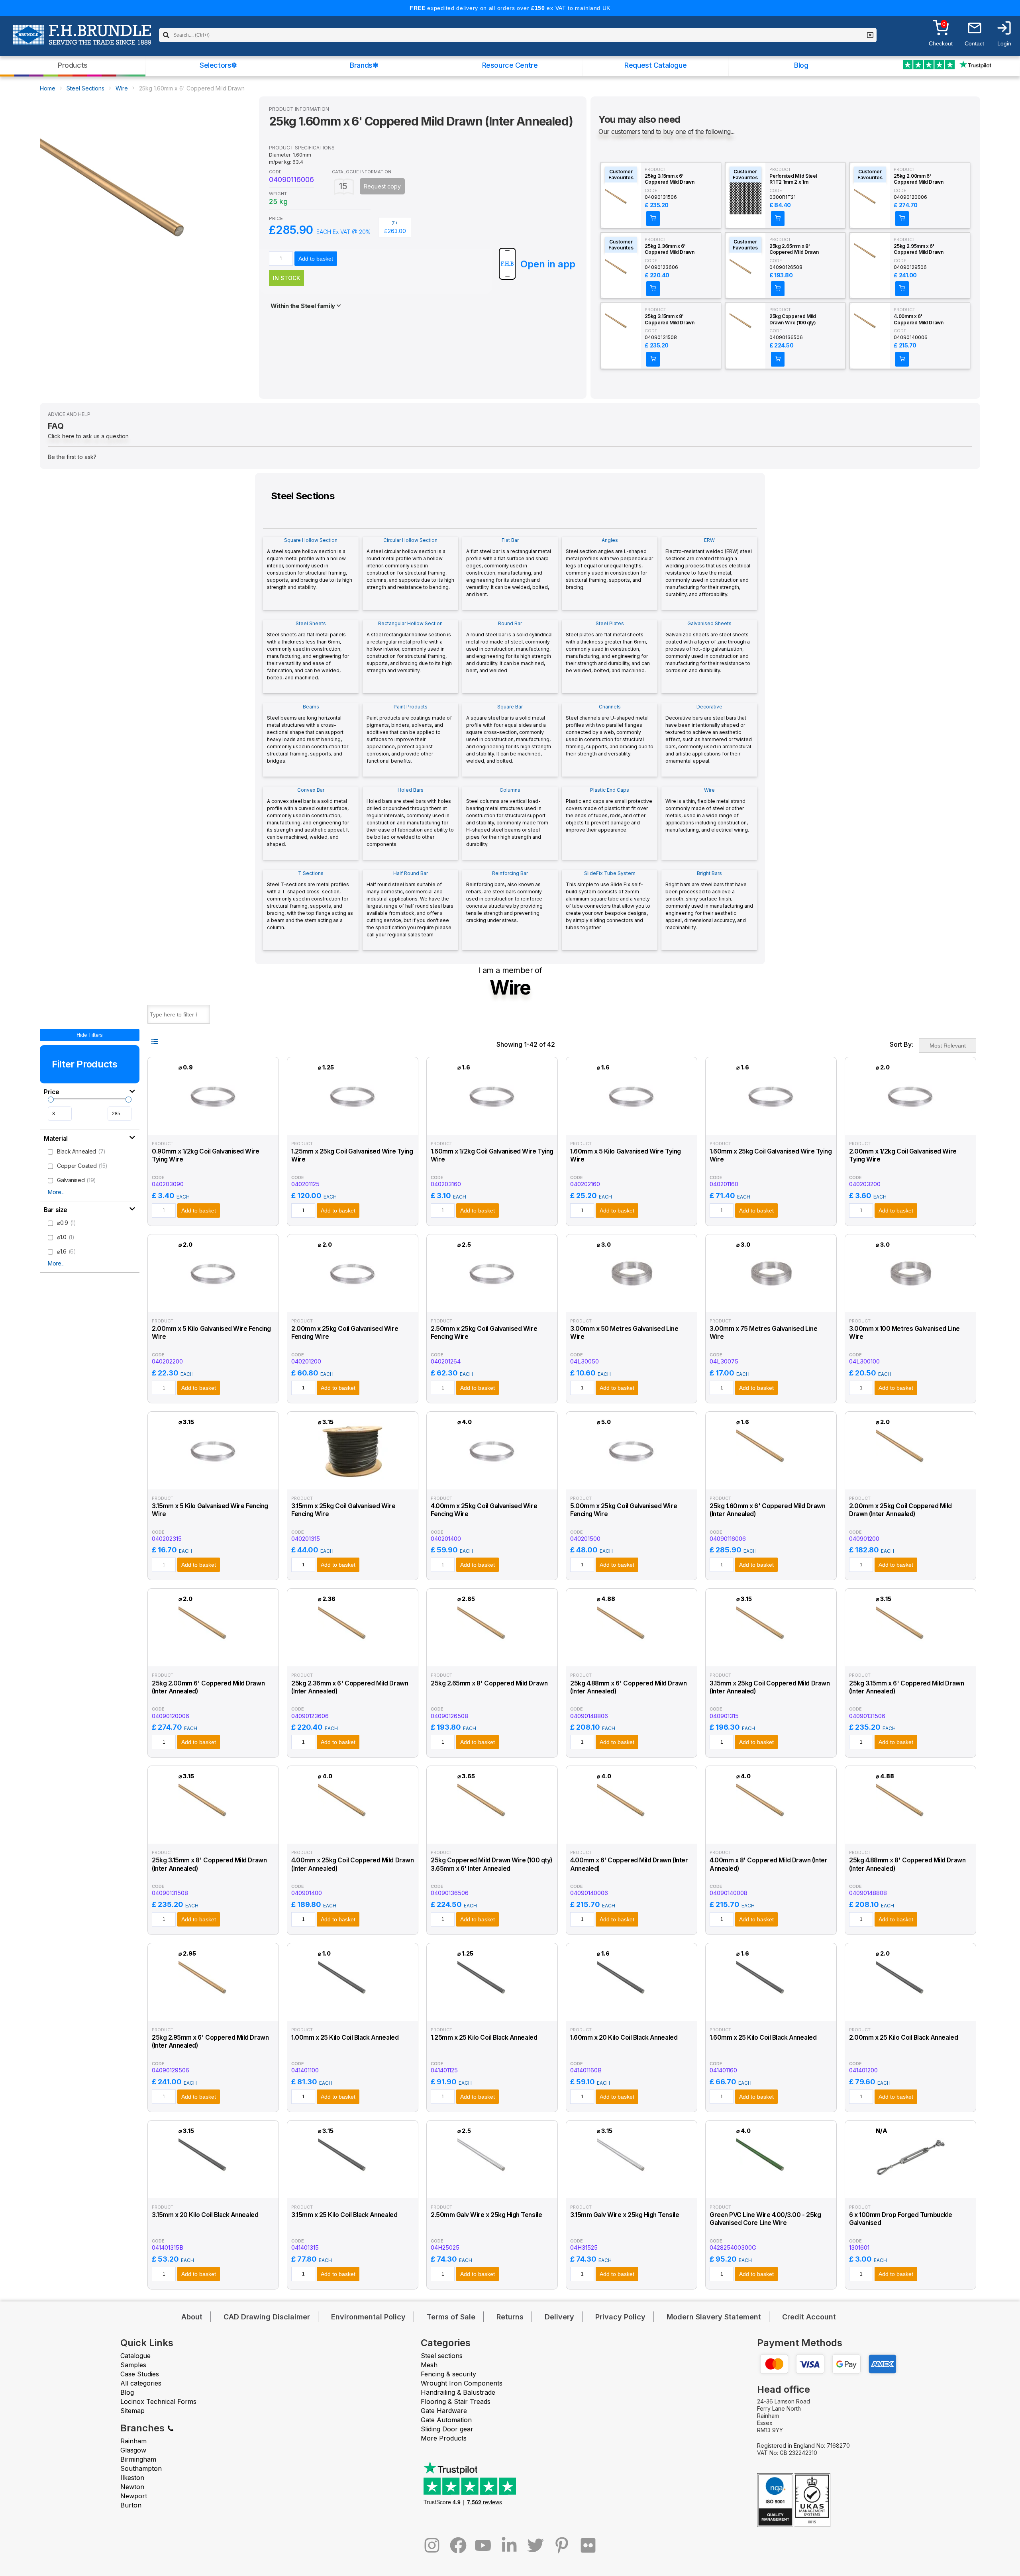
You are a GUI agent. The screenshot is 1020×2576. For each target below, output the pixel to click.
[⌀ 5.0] (632, 1482)
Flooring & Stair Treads (456, 2401)
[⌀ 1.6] (492, 1127)
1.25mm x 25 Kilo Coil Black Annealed (484, 2037)
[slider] (51, 1100)
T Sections (310, 900)
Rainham (133, 2441)
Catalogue (135, 2356)
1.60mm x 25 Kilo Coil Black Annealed (763, 2037)
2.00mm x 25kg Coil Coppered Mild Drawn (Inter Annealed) (900, 1510)
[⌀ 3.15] (213, 1482)
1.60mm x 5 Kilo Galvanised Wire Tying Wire (626, 1155)
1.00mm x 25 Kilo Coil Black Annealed (345, 2037)
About (192, 2317)
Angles (609, 564)
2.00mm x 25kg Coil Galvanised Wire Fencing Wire (345, 1333)
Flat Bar (509, 567)
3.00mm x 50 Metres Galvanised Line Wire (624, 1333)
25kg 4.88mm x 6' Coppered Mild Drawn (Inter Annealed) (628, 1687)
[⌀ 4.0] (492, 1482)
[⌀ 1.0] (353, 2013)
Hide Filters (90, 1035)
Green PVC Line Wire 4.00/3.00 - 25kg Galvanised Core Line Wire (765, 2219)
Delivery (559, 2317)
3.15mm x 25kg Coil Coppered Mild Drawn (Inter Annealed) (770, 1687)
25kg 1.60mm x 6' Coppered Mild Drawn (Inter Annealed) (767, 1510)
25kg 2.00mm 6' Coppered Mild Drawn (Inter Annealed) (918, 179)
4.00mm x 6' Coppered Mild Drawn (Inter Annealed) (918, 320)
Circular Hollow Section (410, 564)
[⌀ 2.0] (911, 1127)
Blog (801, 65)
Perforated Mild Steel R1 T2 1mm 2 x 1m (793, 179)
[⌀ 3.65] (492, 1836)
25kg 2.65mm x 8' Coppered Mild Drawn (794, 249)
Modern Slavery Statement (714, 2317)
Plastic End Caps (609, 810)
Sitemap (132, 2411)
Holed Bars (410, 817)
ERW (709, 567)
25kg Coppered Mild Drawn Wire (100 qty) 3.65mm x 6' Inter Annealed (793, 320)
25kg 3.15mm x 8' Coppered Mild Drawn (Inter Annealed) (669, 320)
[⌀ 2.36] (353, 1659)
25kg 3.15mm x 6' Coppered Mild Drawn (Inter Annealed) (669, 179)
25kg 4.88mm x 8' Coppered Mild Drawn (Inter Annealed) (907, 1864)
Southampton (141, 2468)
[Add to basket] (653, 219)
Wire (122, 88)
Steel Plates (608, 647)
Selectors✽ (218, 65)
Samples (133, 2365)
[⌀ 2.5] (492, 1304)
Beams (308, 734)
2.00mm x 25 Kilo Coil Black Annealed (903, 2037)
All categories (141, 2383)
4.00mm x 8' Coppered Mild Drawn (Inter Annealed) (768, 1864)
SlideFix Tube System (608, 900)
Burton (131, 2505)
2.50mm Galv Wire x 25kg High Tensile (486, 2215)
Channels (610, 730)
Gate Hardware (444, 2411)
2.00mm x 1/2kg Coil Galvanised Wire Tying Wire (903, 1155)
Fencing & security (448, 2374)
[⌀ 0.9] (213, 1127)
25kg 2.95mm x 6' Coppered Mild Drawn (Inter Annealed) (918, 249)
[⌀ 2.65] (492, 1659)
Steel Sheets (308, 650)
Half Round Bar (410, 904)
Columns (507, 817)
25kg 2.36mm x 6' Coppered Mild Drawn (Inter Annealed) (669, 249)
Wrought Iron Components (462, 2383)
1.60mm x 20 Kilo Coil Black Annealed (624, 2037)
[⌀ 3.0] (632, 1304)
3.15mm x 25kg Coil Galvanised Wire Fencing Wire (343, 1510)
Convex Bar (308, 817)
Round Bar (509, 647)
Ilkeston (132, 2478)
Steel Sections (85, 88)
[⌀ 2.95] (213, 2013)
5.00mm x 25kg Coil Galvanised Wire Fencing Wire (624, 1510)
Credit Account (809, 2317)
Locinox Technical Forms (158, 2401)
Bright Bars (709, 900)
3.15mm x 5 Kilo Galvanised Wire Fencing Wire (210, 1510)
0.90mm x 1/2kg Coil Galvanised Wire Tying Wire (206, 1155)
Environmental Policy (368, 2317)
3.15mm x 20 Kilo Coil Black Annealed (205, 2215)
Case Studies (140, 2374)
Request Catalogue (655, 65)
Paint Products (409, 734)
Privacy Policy (620, 2317)
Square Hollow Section (310, 564)
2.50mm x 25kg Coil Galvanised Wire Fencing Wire (484, 1333)
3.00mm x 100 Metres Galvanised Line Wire (904, 1333)
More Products (444, 2438)
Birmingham (138, 2459)
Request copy (382, 186)
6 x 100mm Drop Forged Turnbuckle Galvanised (901, 2219)
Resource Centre (510, 65)
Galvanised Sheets (708, 647)
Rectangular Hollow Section (409, 647)
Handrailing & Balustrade (458, 2392)
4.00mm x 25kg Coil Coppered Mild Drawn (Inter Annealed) (352, 1864)
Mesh (429, 2365)
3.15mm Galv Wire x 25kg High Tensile (625, 2215)
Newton (132, 2487)
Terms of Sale (451, 2317)
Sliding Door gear (447, 2429)
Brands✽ (364, 65)
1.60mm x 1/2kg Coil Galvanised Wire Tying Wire (492, 1155)
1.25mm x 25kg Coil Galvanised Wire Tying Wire (352, 1155)
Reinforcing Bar (504, 897)
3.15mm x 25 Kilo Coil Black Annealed (344, 2215)
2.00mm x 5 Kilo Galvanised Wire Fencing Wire (211, 1333)
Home (48, 88)
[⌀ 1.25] (353, 1127)
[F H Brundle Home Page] (82, 40)
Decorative (709, 734)
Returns (510, 2317)
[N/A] (911, 2190)
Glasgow (133, 2450)
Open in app (548, 264)
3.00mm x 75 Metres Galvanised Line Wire (763, 1333)
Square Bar (509, 734)
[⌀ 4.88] (632, 1659)
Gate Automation (446, 2420)
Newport (134, 2496)
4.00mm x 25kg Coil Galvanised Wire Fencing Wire (484, 1510)
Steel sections (442, 2356)
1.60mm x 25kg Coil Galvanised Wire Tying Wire (771, 1155)
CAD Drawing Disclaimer (267, 2317)
